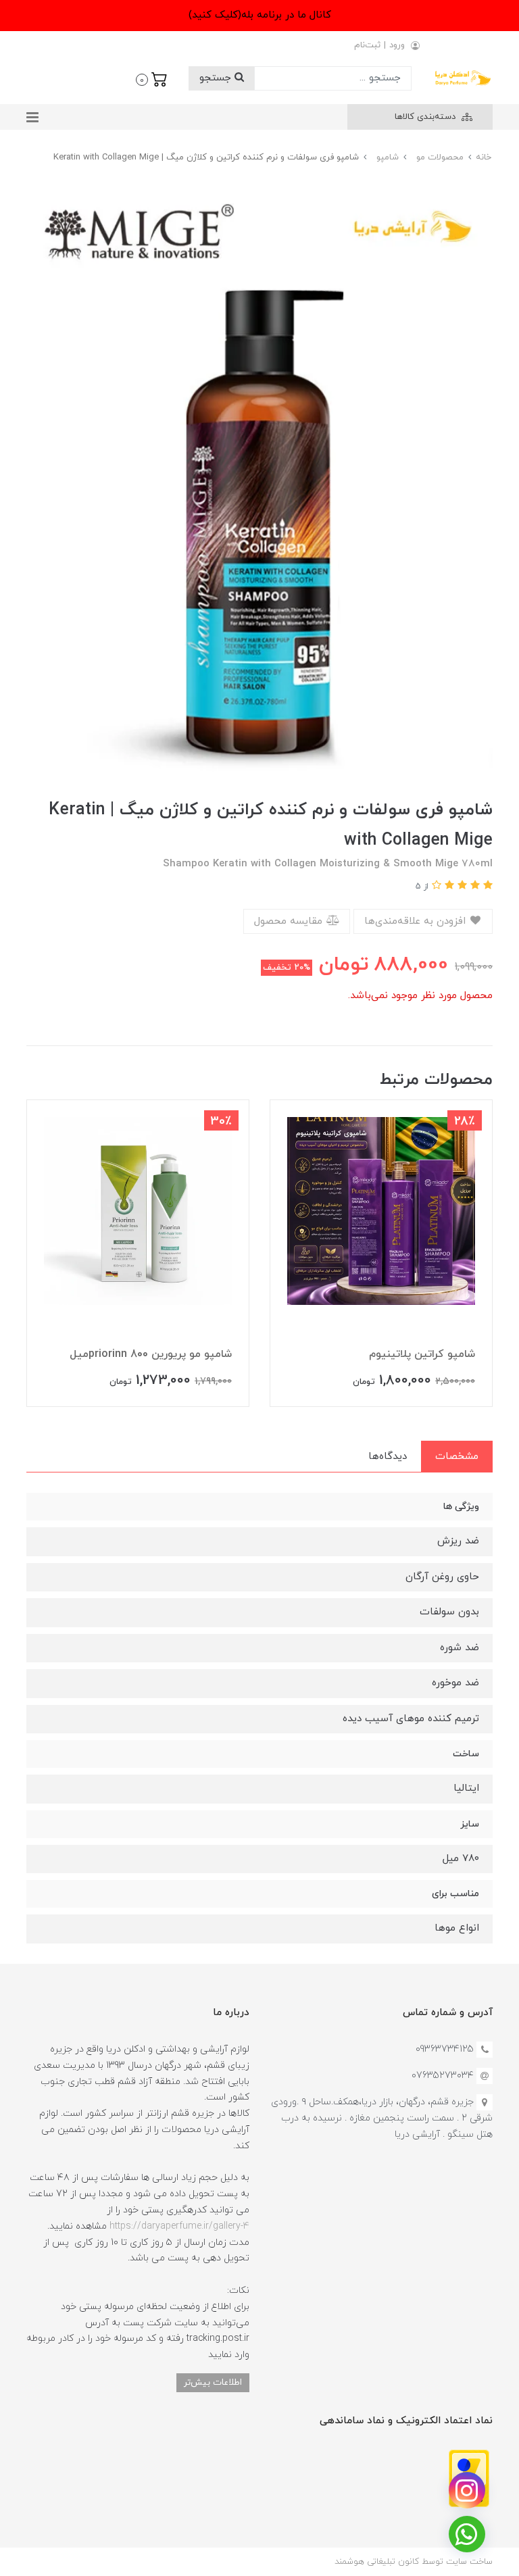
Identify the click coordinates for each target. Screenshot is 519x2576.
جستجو (217, 78)
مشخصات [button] (457, 1457)
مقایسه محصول (290, 921)
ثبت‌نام (367, 45)
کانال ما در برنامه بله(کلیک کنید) (260, 15)
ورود (397, 45)
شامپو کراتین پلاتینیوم (422, 1354)
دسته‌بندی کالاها (426, 117)
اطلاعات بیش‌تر (213, 2382)
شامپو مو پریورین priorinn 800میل (151, 1354)
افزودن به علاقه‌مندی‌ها (417, 921)
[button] (152, 78)
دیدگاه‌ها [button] (388, 1457)
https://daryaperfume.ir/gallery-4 (179, 2226)
